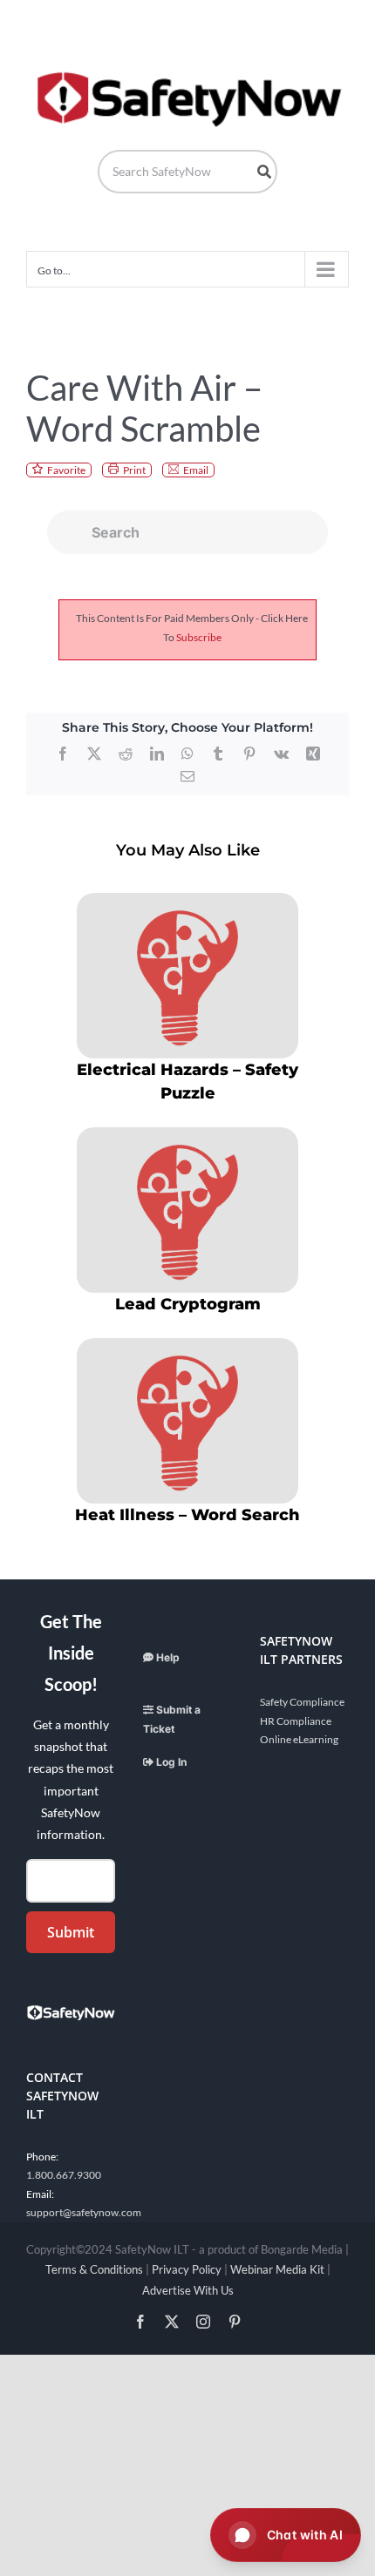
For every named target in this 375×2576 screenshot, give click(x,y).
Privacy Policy (187, 2269)
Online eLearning (299, 1739)
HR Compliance (296, 1721)
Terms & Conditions (94, 2269)
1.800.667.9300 (64, 2175)
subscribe (199, 637)
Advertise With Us (188, 2290)
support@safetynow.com (84, 2212)
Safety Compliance (302, 1702)
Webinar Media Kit (277, 2269)
